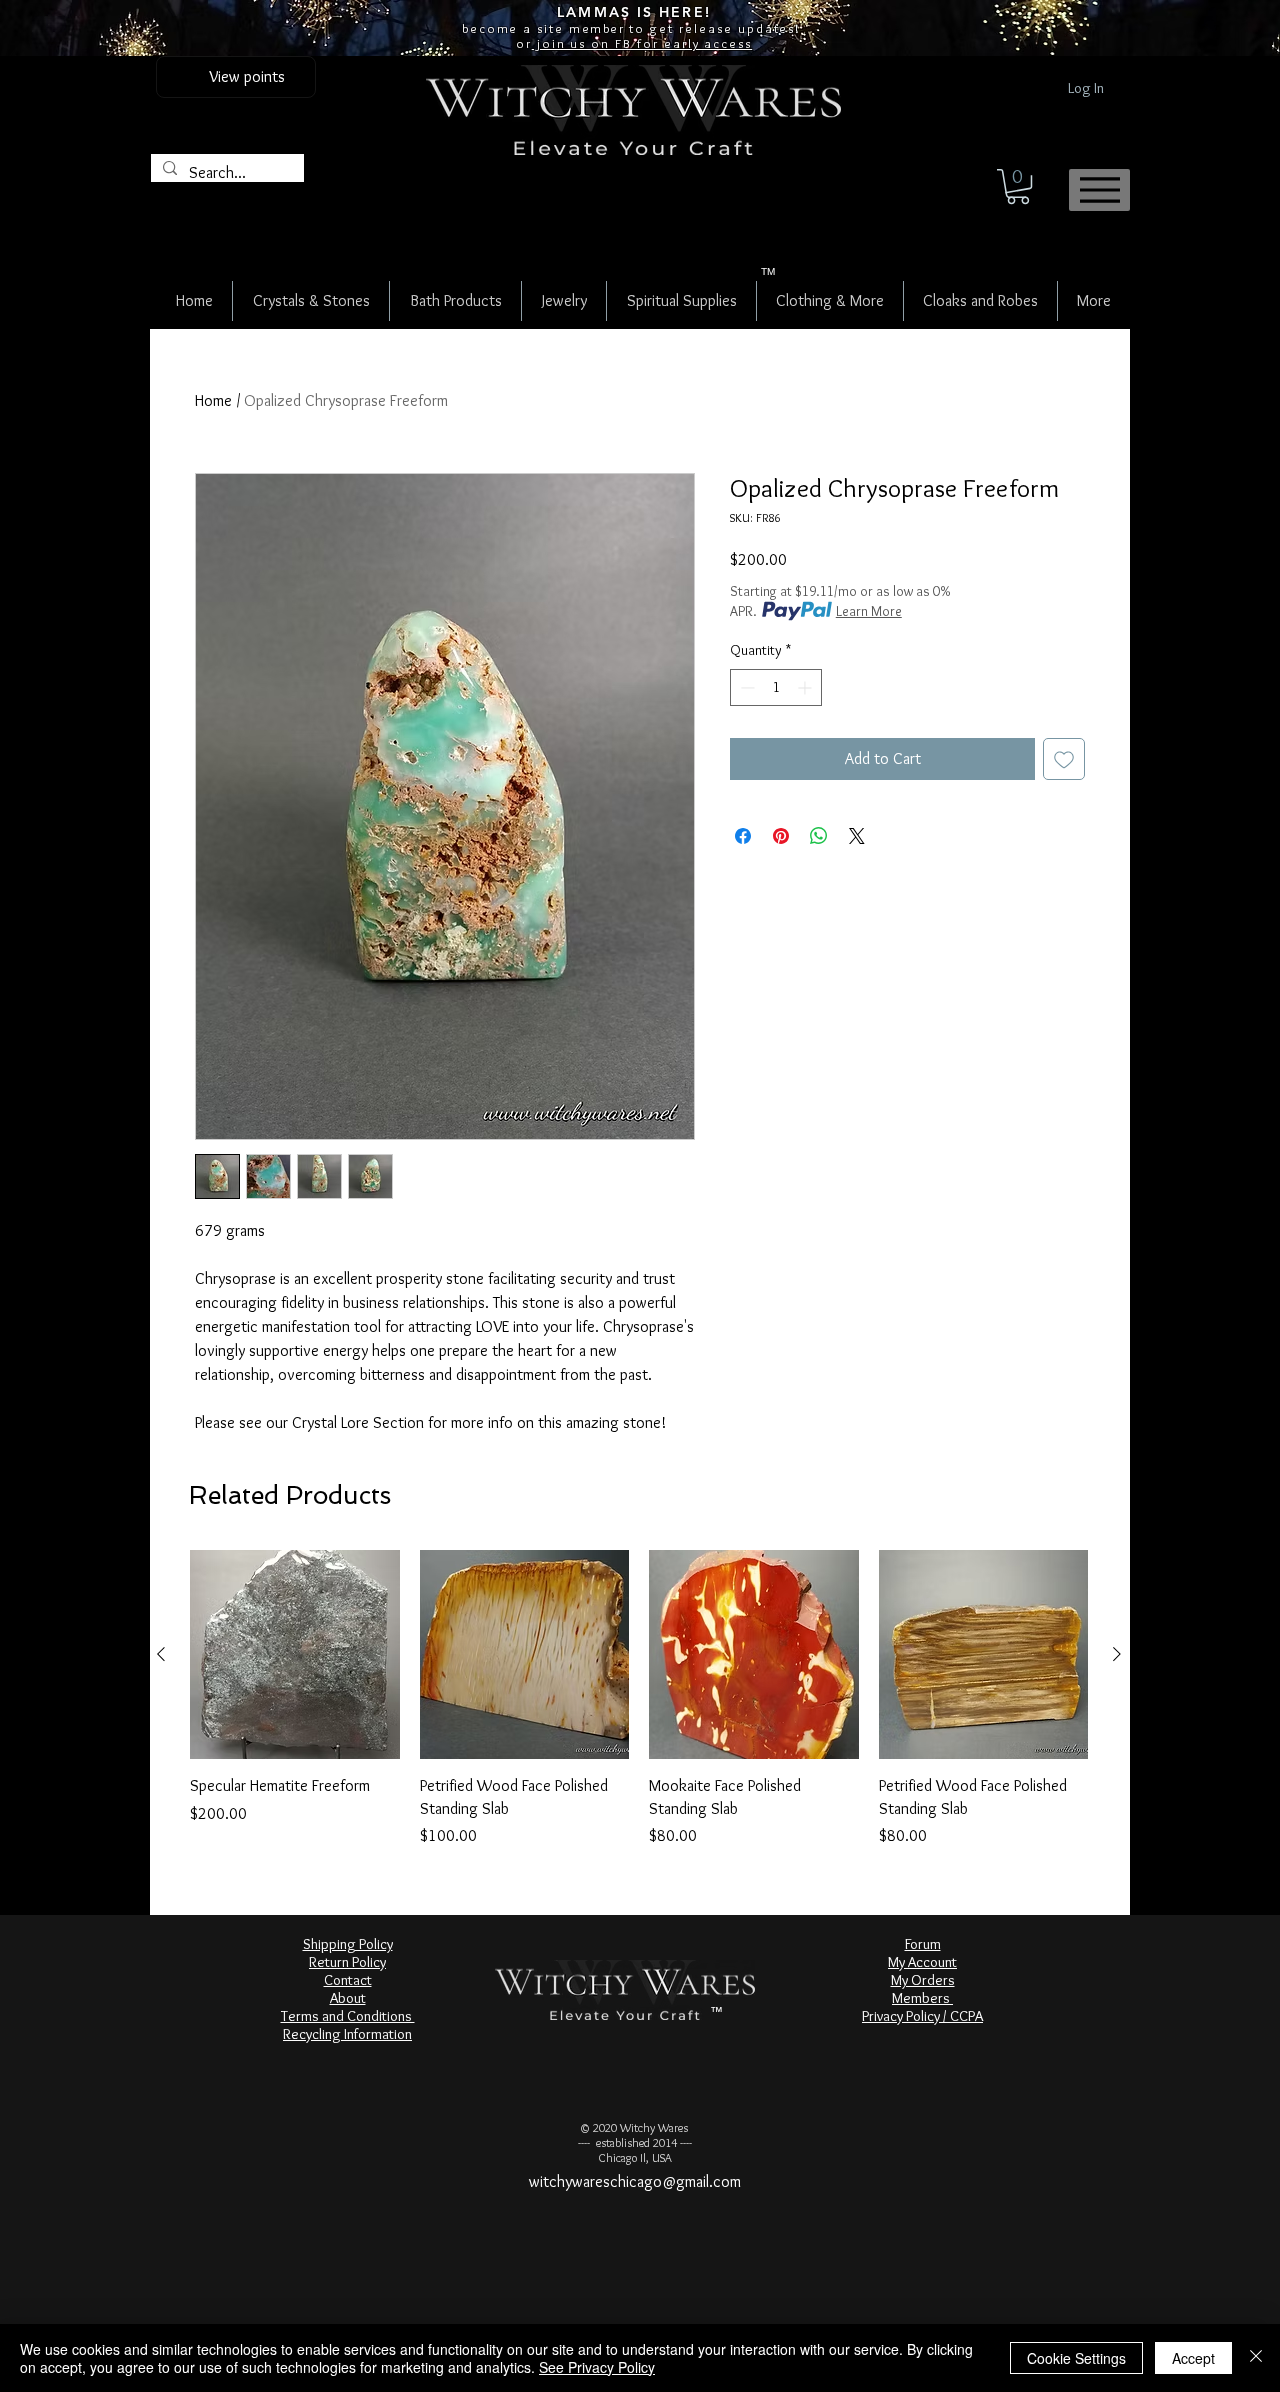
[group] (639, 1699)
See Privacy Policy (597, 2367)
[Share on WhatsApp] (819, 836)
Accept (1193, 2358)
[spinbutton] (776, 687)
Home (213, 400)
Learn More (869, 611)
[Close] (1256, 2358)
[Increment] (806, 687)
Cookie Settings (1076, 2358)
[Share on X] (857, 836)
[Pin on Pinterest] (781, 836)
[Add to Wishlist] (1064, 759)
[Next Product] (1117, 1654)
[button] (1018, 186)
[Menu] (1099, 190)
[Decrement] (745, 687)
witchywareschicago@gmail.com (635, 2181)
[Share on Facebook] (743, 836)
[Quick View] (295, 1655)
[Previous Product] (161, 1654)
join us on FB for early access (642, 43)
